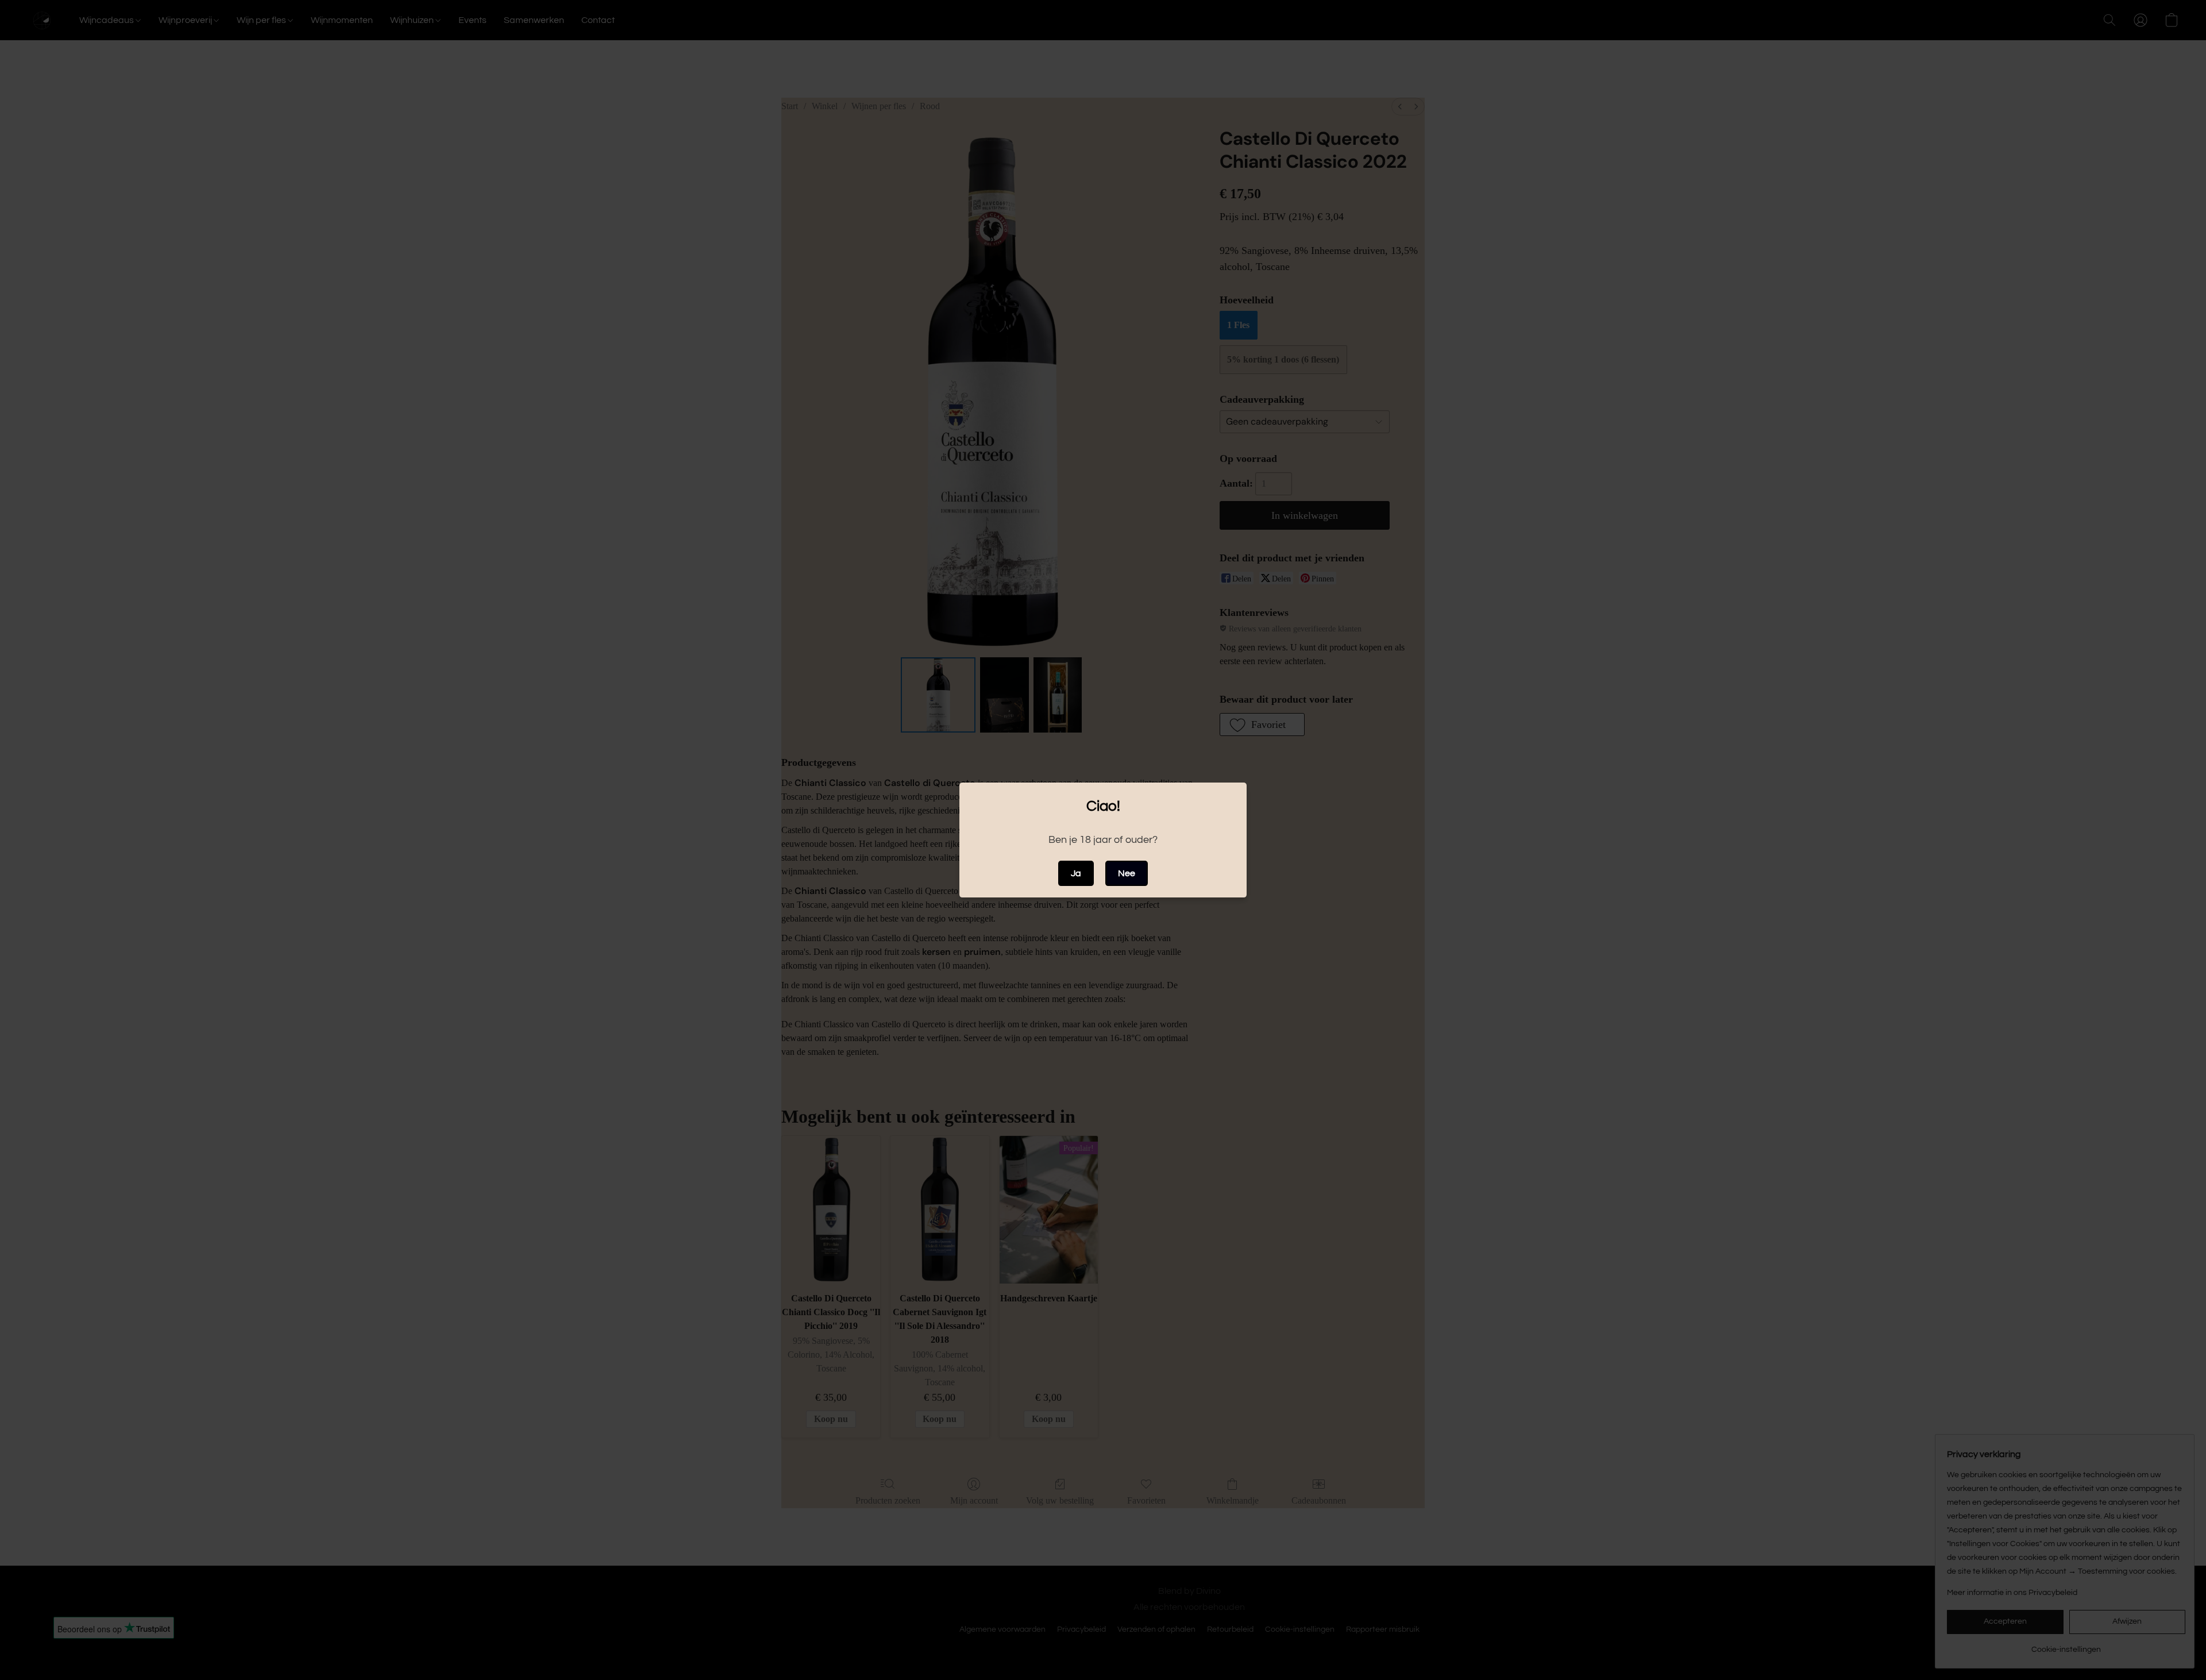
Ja (1076, 873)
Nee (1127, 873)
